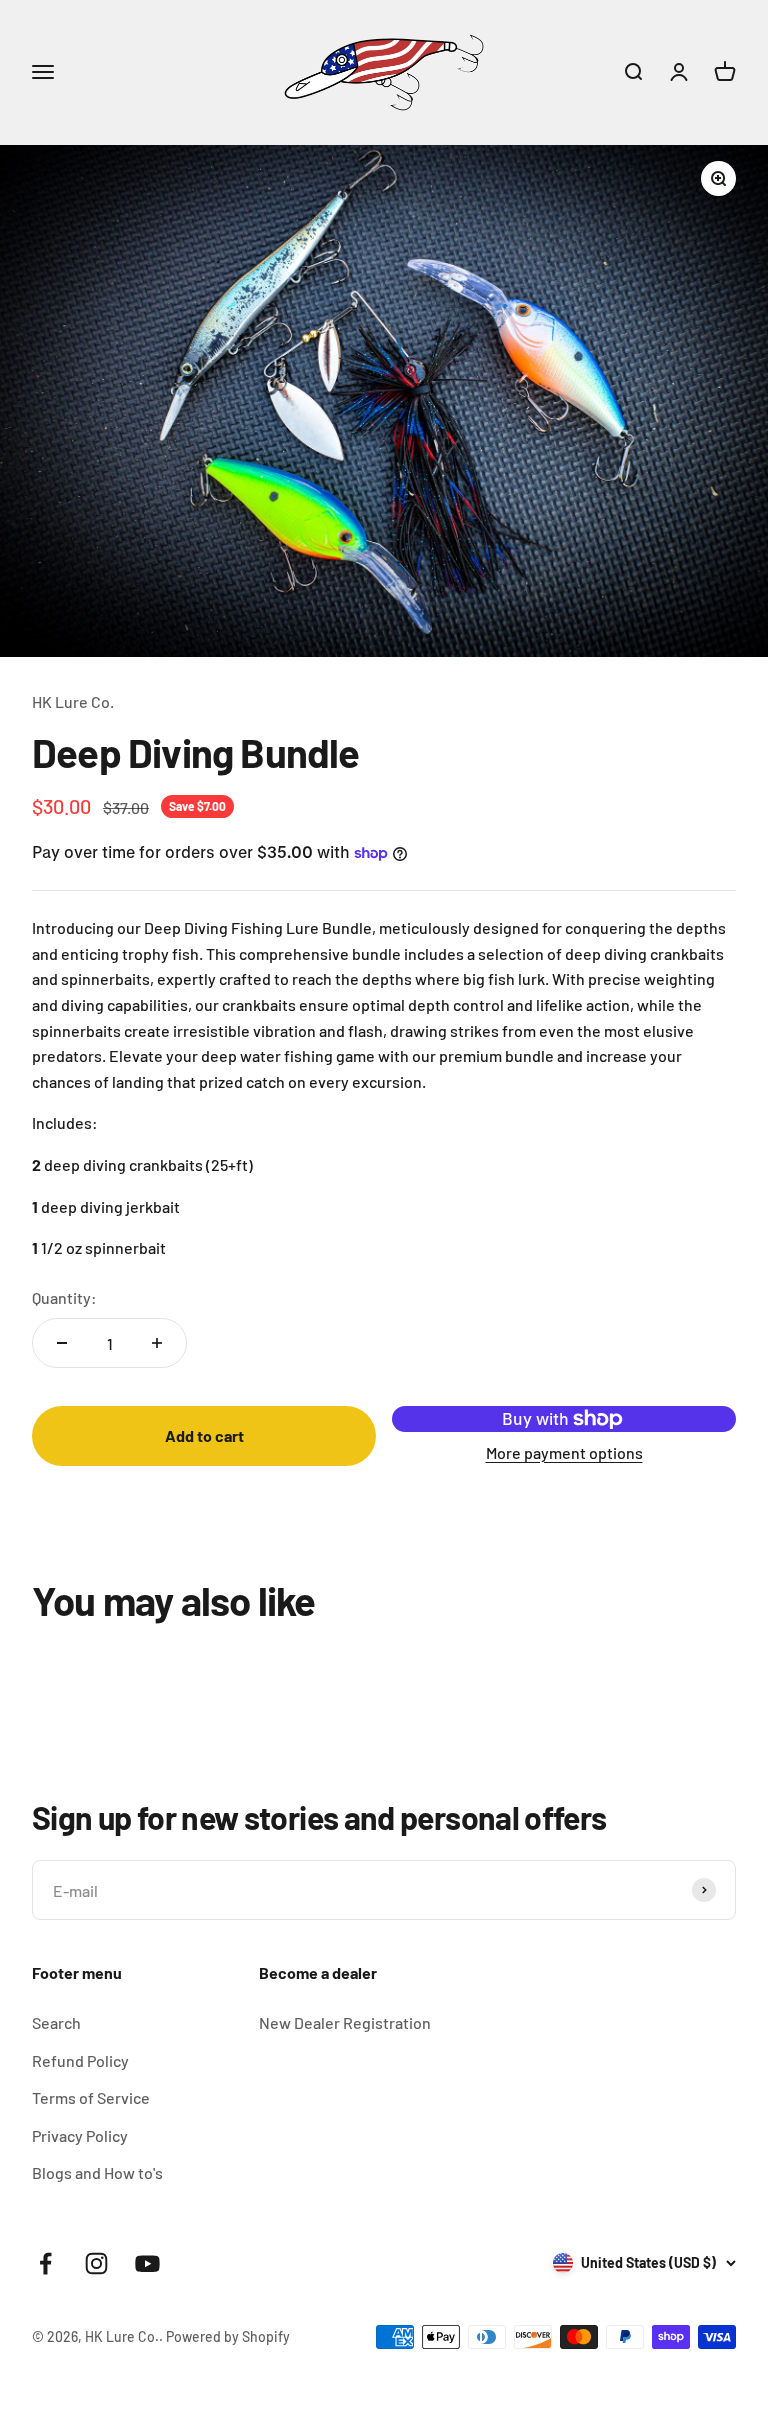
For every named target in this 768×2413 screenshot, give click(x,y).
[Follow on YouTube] (147, 2263)
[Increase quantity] (157, 1343)
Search (56, 2022)
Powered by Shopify (228, 2336)
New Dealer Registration (345, 2022)
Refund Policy (80, 2060)
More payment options (564, 1452)
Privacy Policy (80, 2135)
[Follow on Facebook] (45, 2263)
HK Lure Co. (73, 701)
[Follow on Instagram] (96, 2263)
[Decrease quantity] (62, 1343)
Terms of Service (91, 2097)
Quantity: (64, 1297)
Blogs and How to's (97, 2172)
